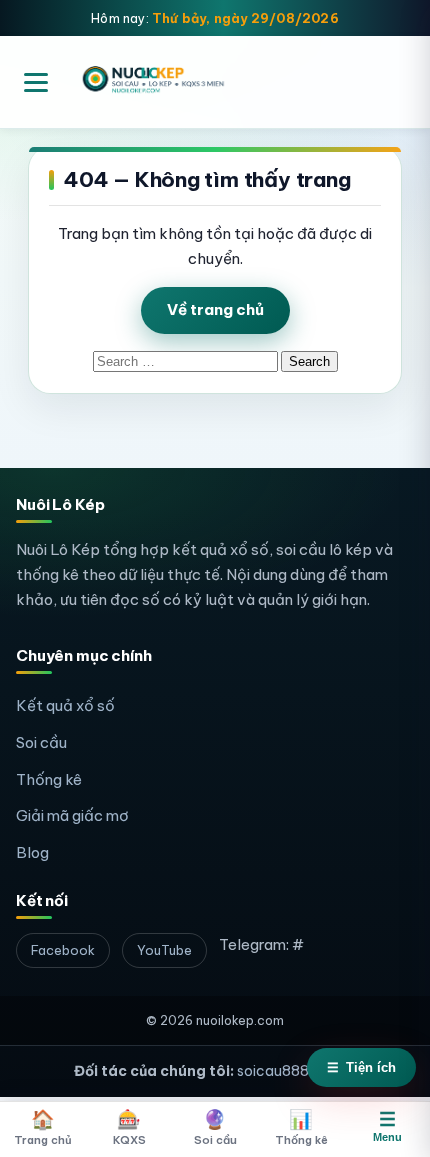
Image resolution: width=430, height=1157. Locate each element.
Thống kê (49, 779)
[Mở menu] (36, 82)
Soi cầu (41, 742)
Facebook (63, 950)
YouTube (164, 950)
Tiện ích (361, 1067)
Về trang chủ (215, 309)
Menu (387, 1126)
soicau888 (273, 1071)
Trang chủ (43, 1127)
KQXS (129, 1127)
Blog (32, 852)
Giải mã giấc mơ (72, 815)
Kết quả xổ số (65, 705)
